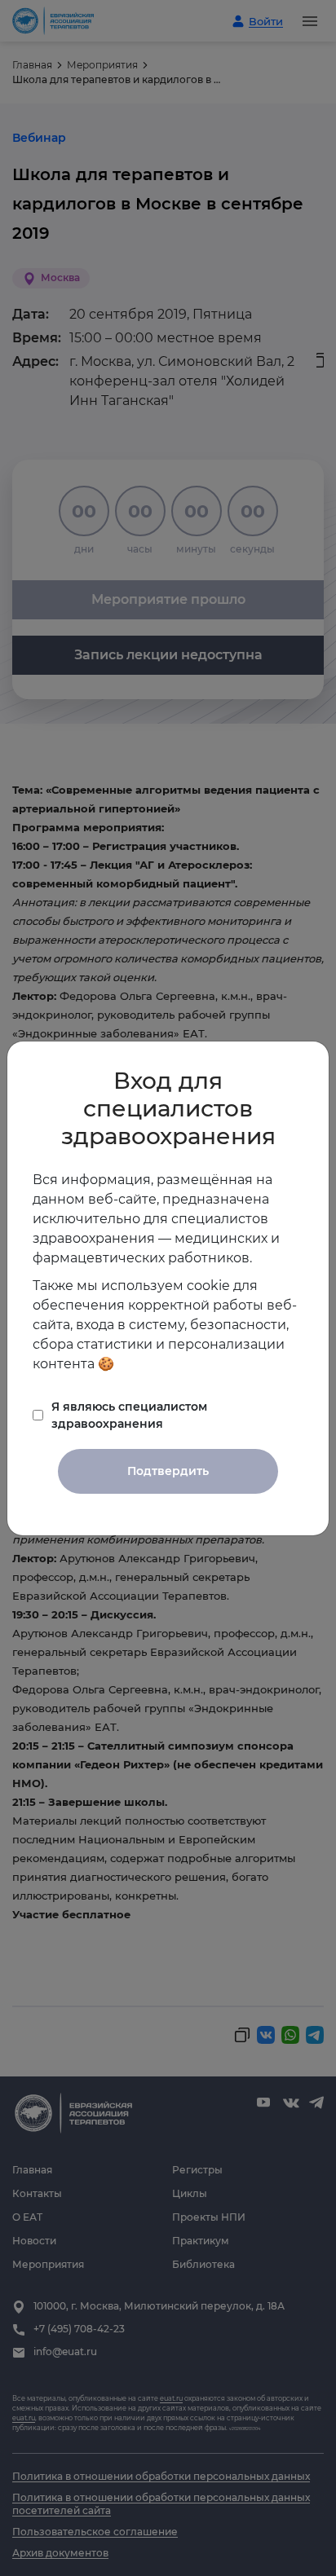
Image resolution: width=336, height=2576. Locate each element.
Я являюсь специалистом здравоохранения (129, 1415)
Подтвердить (168, 1471)
